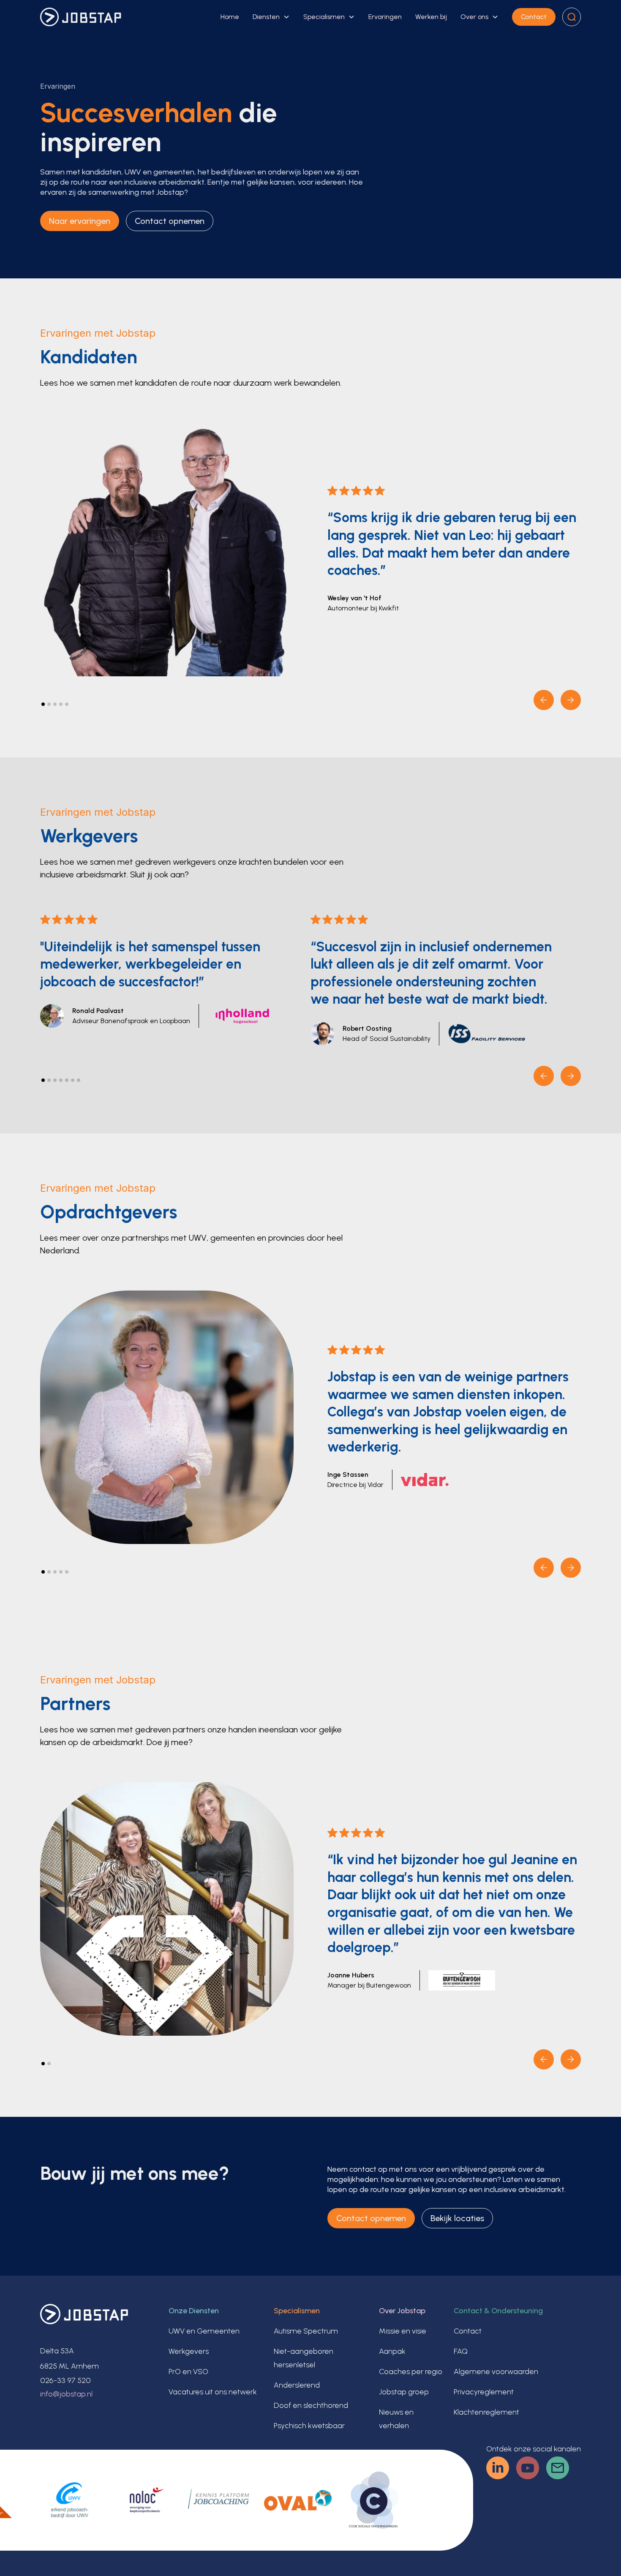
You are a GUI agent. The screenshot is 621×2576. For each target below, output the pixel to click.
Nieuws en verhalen (396, 2419)
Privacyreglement (484, 2392)
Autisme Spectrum (306, 2331)
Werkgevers (189, 2351)
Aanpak (392, 2351)
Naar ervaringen (80, 221)
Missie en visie (403, 2331)
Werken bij (431, 17)
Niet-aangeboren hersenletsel (304, 2358)
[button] (271, 17)
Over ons (474, 17)
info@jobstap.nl (66, 2394)
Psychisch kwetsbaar (309, 2426)
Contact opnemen (170, 221)
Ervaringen (385, 17)
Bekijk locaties (457, 2218)
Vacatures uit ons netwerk (213, 2392)
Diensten (266, 17)
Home (230, 17)
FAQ (461, 2351)
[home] (81, 17)
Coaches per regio (411, 2372)
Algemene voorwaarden (496, 2372)
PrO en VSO (188, 2372)
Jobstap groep (404, 2392)
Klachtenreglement (486, 2412)
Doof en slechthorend (311, 2405)
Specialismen (324, 17)
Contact (534, 17)
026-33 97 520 (65, 2380)
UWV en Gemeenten (204, 2331)
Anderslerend (297, 2385)
